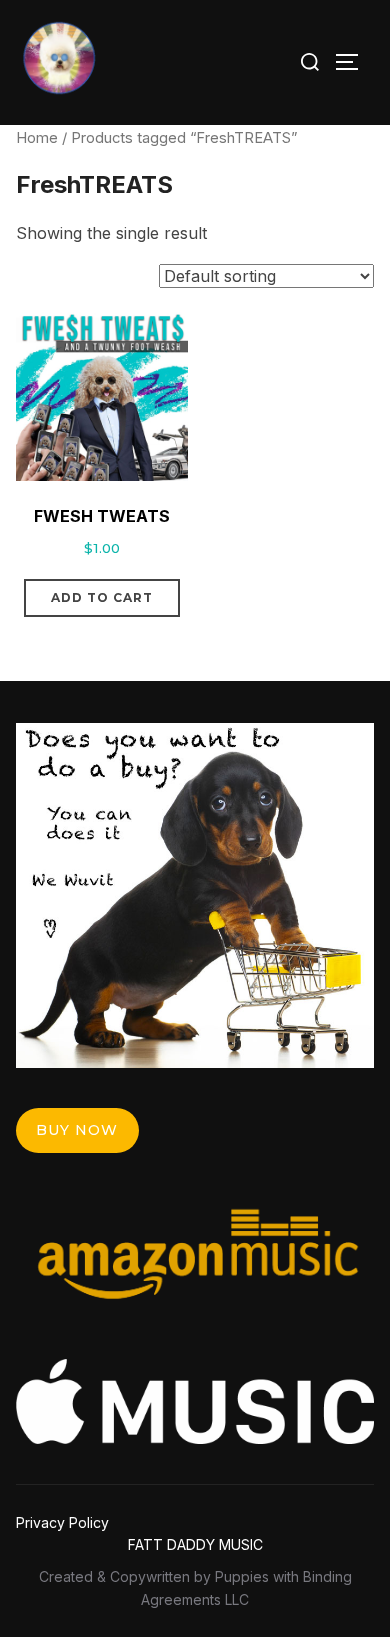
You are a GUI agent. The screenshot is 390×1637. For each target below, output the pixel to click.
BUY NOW (77, 1130)
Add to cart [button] (102, 597)
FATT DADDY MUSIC (195, 1544)
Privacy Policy (62, 1522)
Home (37, 138)
